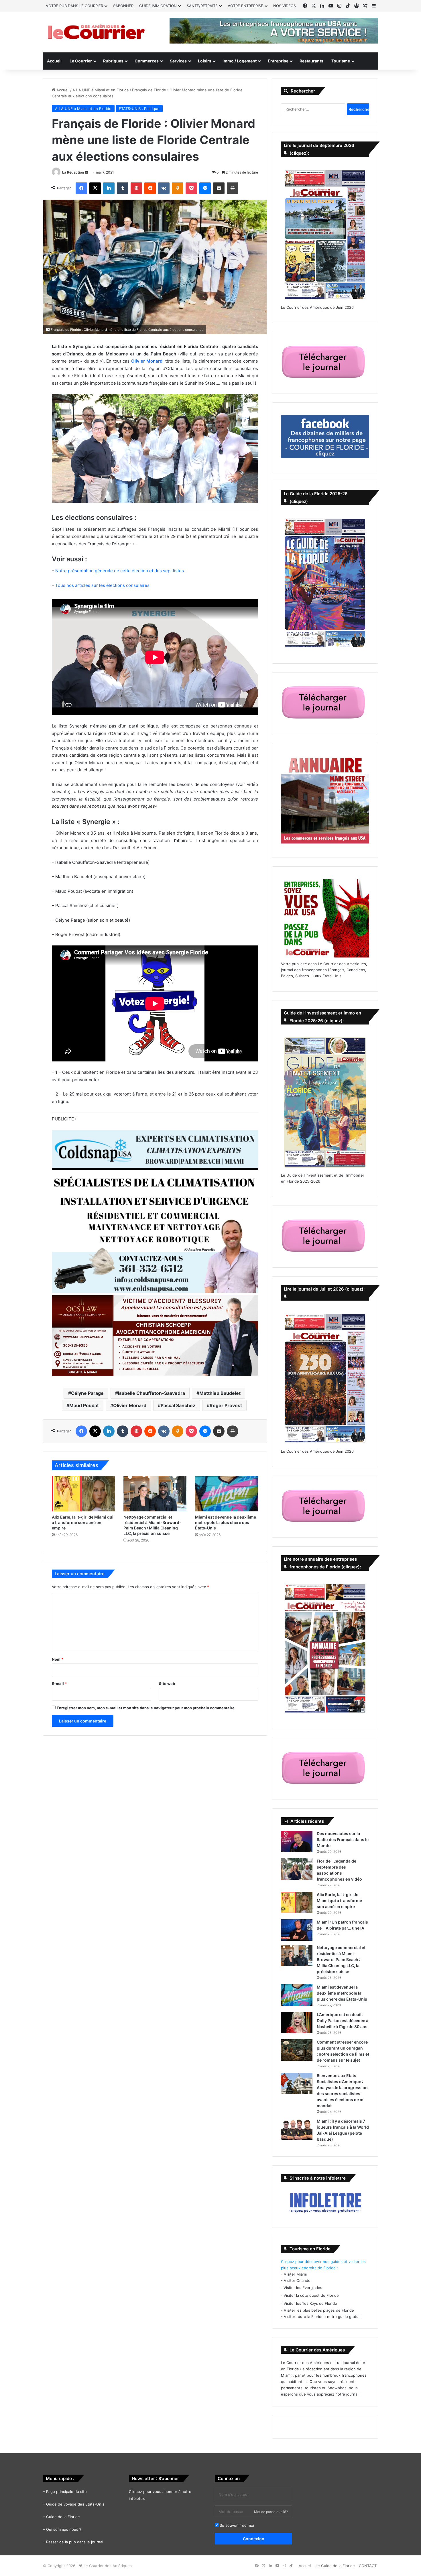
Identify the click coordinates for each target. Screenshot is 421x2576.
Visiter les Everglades (303, 2288)
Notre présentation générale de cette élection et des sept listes (120, 571)
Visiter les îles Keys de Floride (310, 2303)
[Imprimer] (233, 188)
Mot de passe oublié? (271, 2512)
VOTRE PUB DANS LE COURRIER (74, 6)
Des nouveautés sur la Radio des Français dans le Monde (343, 1839)
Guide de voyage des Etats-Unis (75, 2504)
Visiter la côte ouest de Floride (311, 2295)
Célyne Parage (87, 1393)
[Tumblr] (123, 188)
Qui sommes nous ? (64, 2529)
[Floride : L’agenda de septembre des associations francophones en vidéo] (297, 1869)
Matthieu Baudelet (220, 1393)
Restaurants (311, 61)
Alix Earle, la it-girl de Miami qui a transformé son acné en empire (83, 1522)
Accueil (54, 61)
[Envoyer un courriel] (86, 172)
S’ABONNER (123, 6)
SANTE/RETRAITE (202, 6)
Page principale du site (66, 2492)
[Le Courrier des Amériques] (96, 32)
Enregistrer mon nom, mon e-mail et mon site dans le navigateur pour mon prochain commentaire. (146, 1708)
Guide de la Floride (63, 2517)
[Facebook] (81, 188)
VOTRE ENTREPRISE (245, 6)
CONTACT (368, 2566)
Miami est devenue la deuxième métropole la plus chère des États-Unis (226, 1522)
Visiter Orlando (297, 2280)
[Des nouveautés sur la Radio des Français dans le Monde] (297, 1841)
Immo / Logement (240, 61)
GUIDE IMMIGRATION (158, 6)
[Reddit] (150, 188)
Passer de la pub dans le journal (75, 2542)
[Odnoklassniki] (178, 188)
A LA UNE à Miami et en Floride (101, 90)
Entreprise (278, 61)
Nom (58, 1659)
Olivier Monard (130, 1405)
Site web (167, 1684)
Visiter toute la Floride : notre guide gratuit (322, 2317)
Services (178, 61)
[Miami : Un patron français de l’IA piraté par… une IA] (297, 1930)
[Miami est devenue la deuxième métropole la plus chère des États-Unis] (227, 1494)
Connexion (254, 2539)
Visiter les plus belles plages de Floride (319, 2310)
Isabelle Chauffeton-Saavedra (152, 1393)
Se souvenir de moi (236, 2525)
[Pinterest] (136, 188)
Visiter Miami (295, 2274)
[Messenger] (205, 188)
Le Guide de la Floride (335, 2566)
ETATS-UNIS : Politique (139, 109)
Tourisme (341, 61)
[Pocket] (191, 188)
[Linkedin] (109, 188)
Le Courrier (81, 61)
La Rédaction (73, 172)
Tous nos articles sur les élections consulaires (102, 585)
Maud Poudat (84, 1405)
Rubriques (113, 61)
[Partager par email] (219, 188)
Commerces (147, 61)
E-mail (59, 1684)
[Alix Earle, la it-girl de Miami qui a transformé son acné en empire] (83, 1494)
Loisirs (205, 61)
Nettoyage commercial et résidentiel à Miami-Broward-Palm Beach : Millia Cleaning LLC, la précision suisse (341, 1959)
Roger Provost (226, 1405)
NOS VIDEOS (285, 6)
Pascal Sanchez (178, 1405)
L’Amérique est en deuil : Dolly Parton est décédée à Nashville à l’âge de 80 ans (343, 2021)
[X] (95, 188)
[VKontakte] (164, 188)
